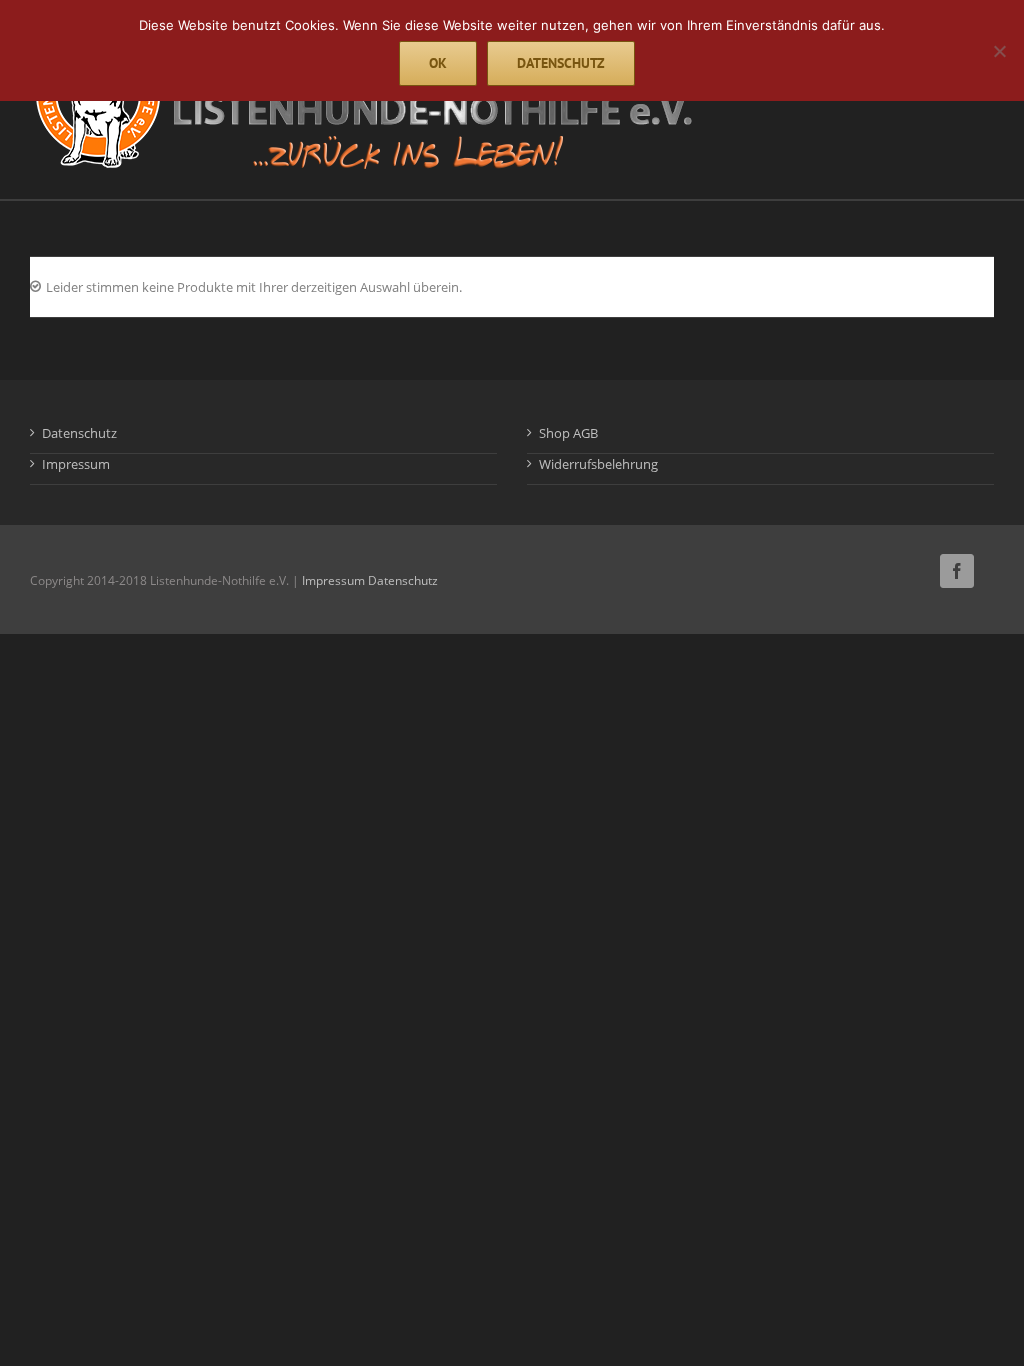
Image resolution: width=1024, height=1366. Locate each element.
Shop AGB (568, 433)
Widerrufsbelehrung (598, 464)
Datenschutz (79, 433)
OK (438, 63)
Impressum (76, 464)
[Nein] (999, 51)
